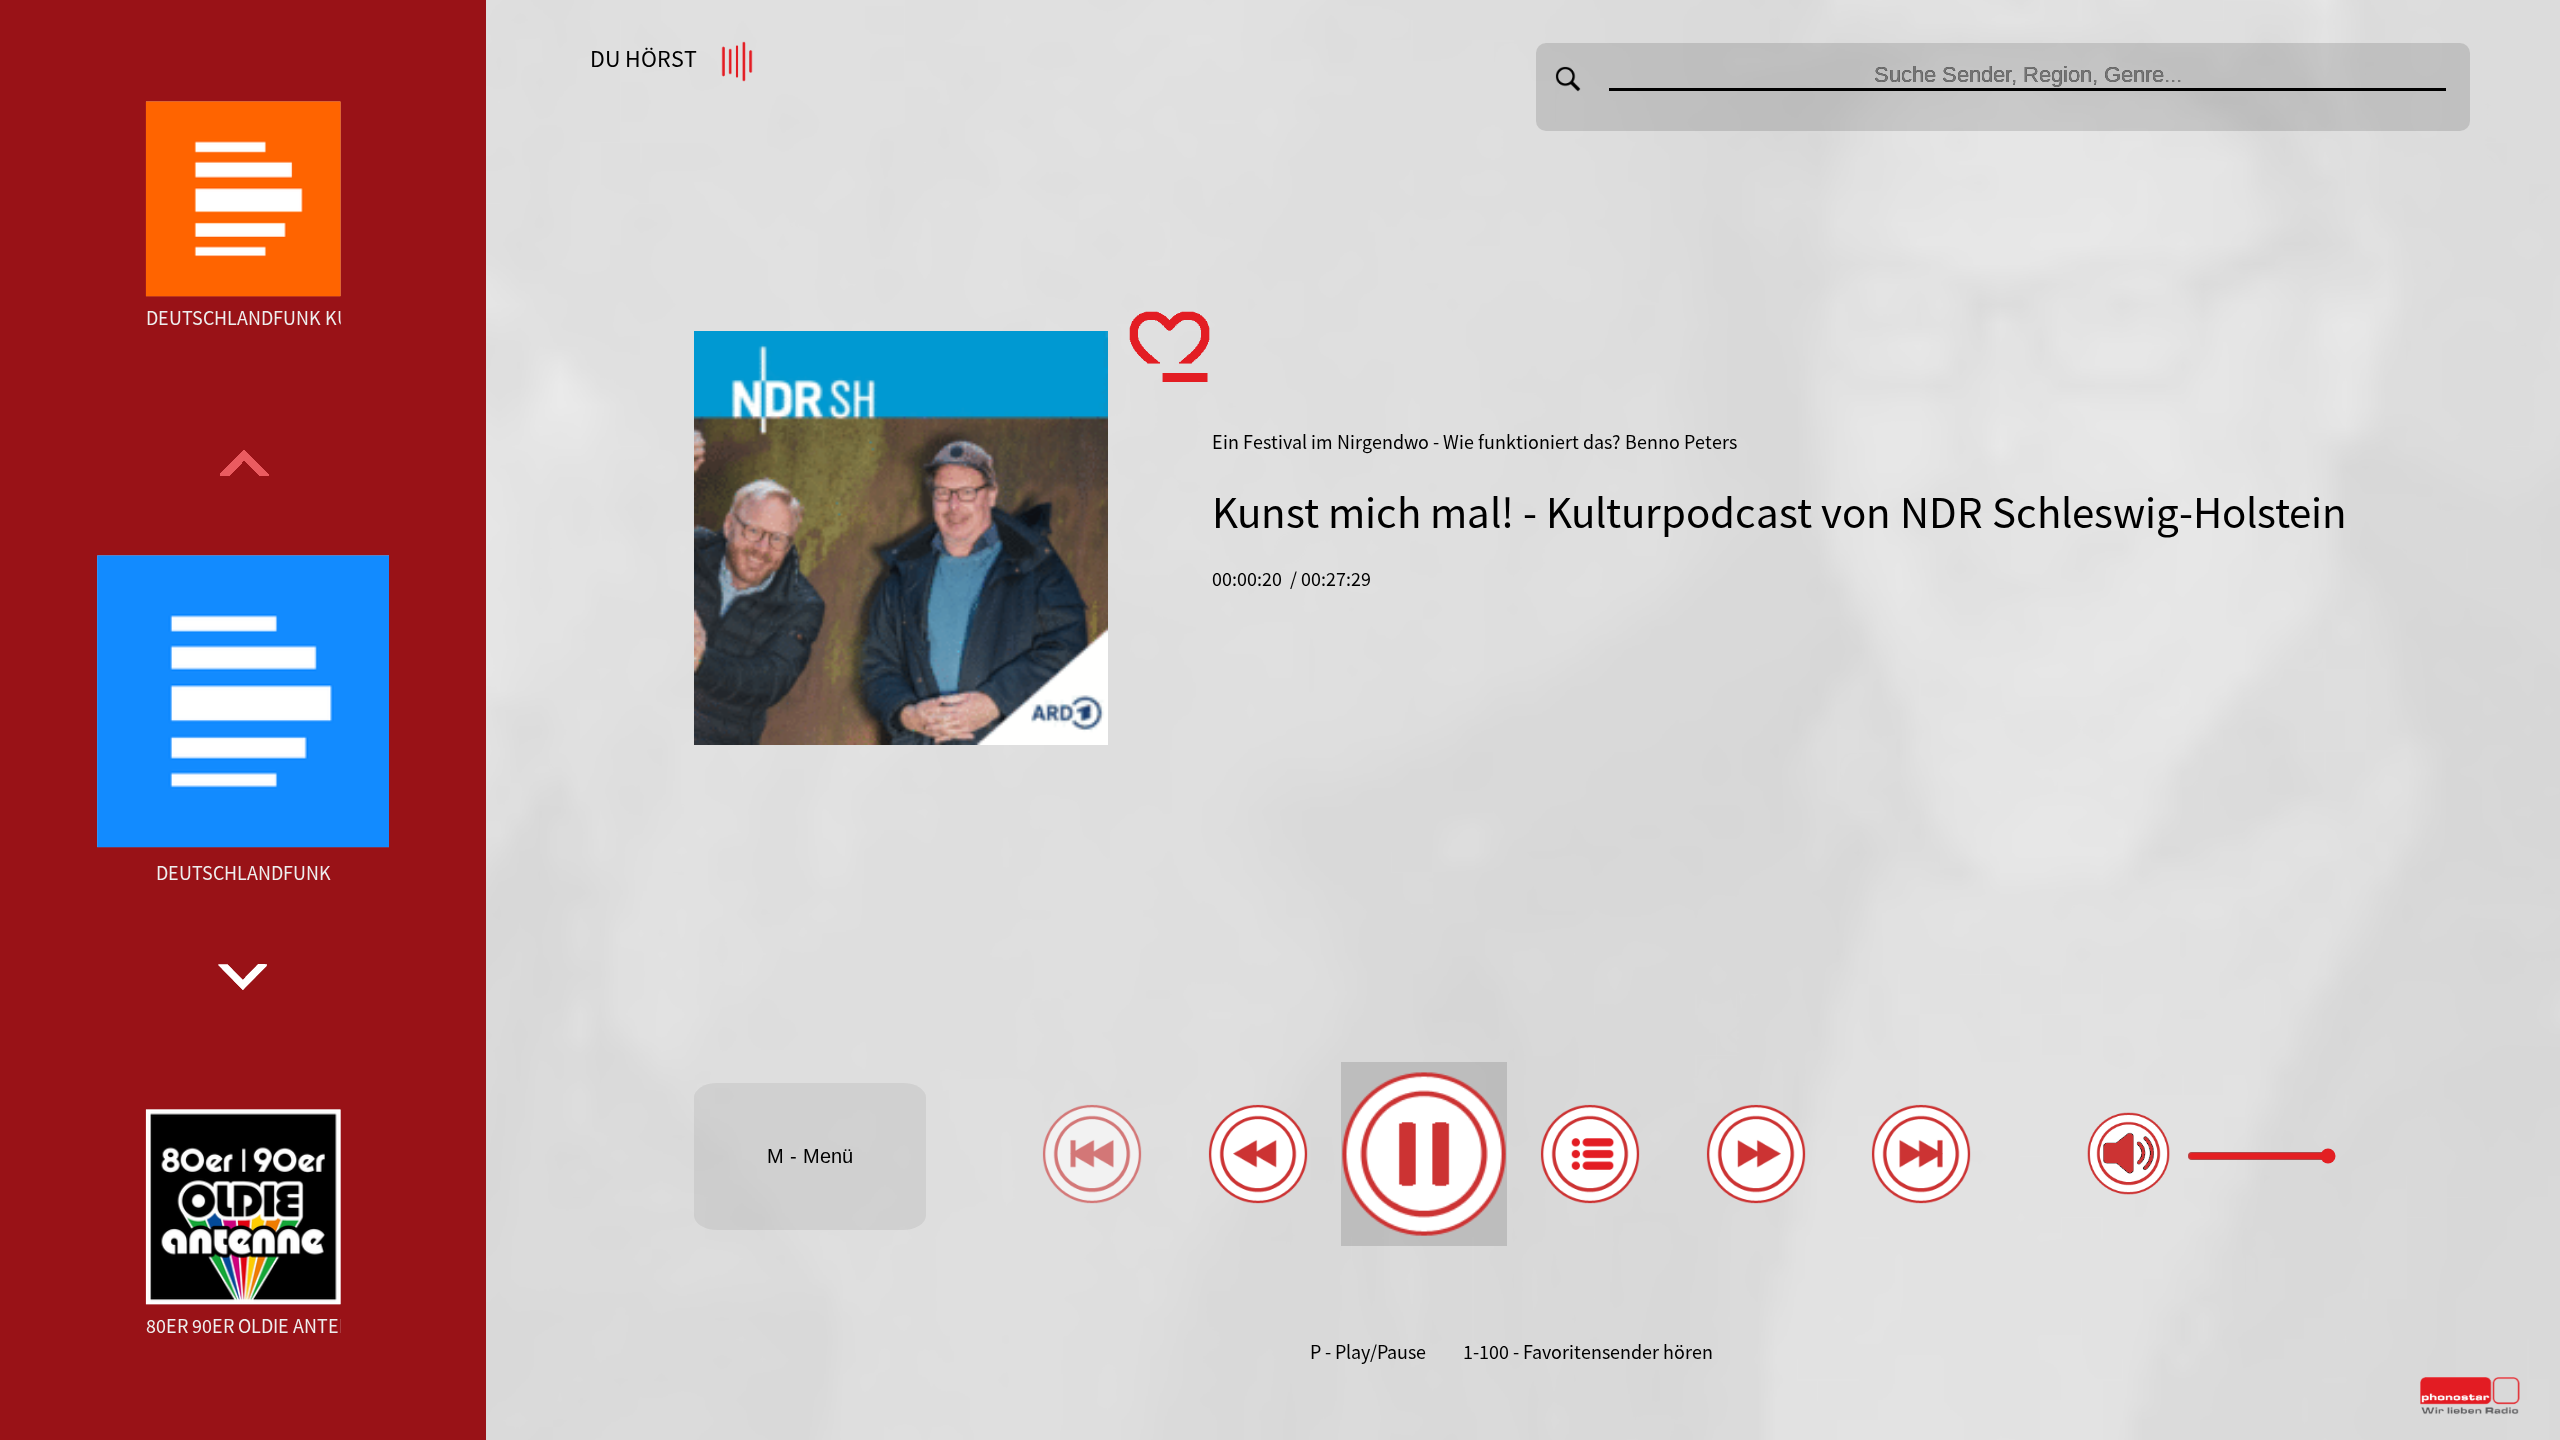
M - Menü (810, 1156)
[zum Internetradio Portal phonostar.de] (2470, 1410)
